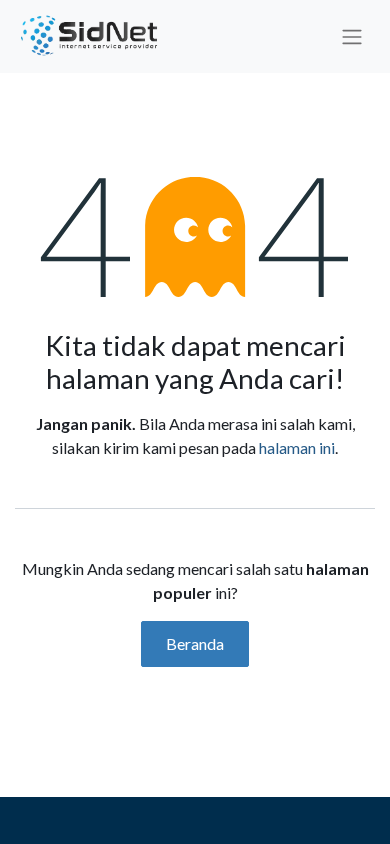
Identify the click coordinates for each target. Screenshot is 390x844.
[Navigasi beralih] (352, 37)
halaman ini (297, 447)
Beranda (195, 643)
